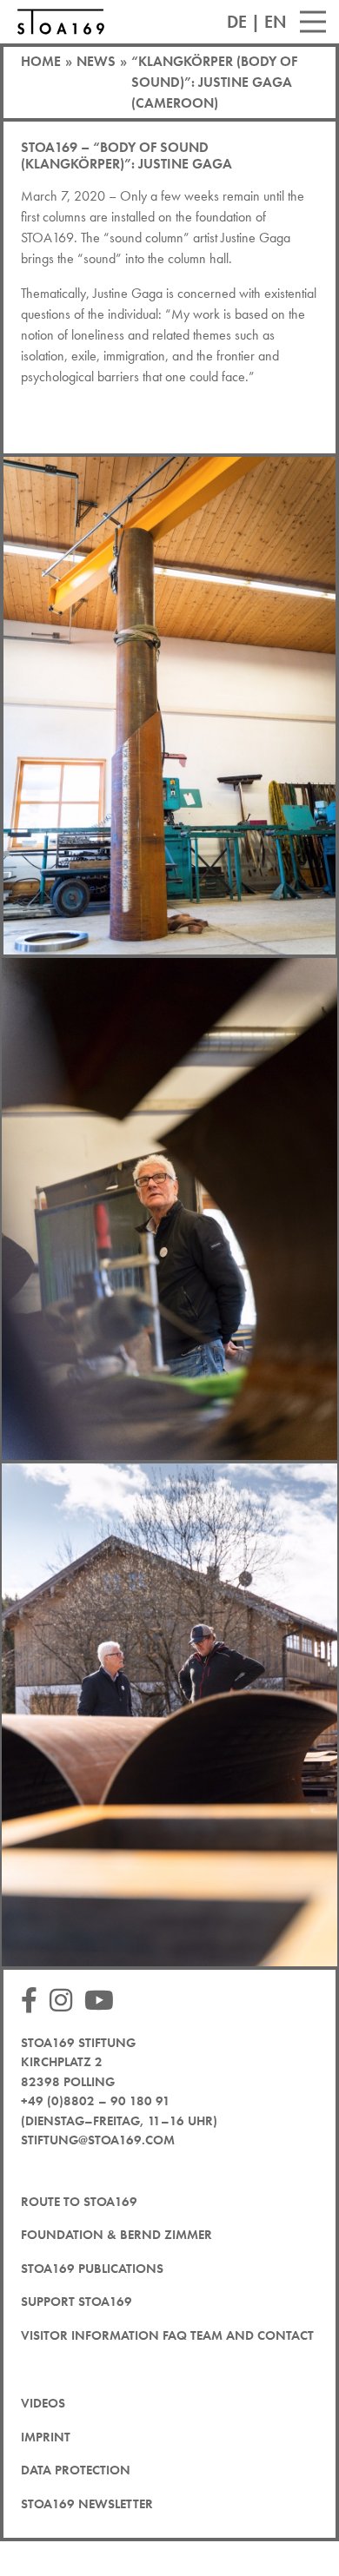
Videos (43, 2403)
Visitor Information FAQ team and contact (167, 2335)
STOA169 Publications (92, 2269)
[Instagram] (65, 2001)
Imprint (46, 2437)
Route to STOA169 (79, 2202)
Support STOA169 (76, 2302)
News (96, 61)
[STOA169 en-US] (61, 22)
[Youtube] (103, 2001)
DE (237, 22)
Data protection (76, 2470)
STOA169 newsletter (87, 2504)
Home (41, 61)
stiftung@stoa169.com (98, 2140)
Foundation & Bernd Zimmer (116, 2235)
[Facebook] (33, 2001)
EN (276, 22)
